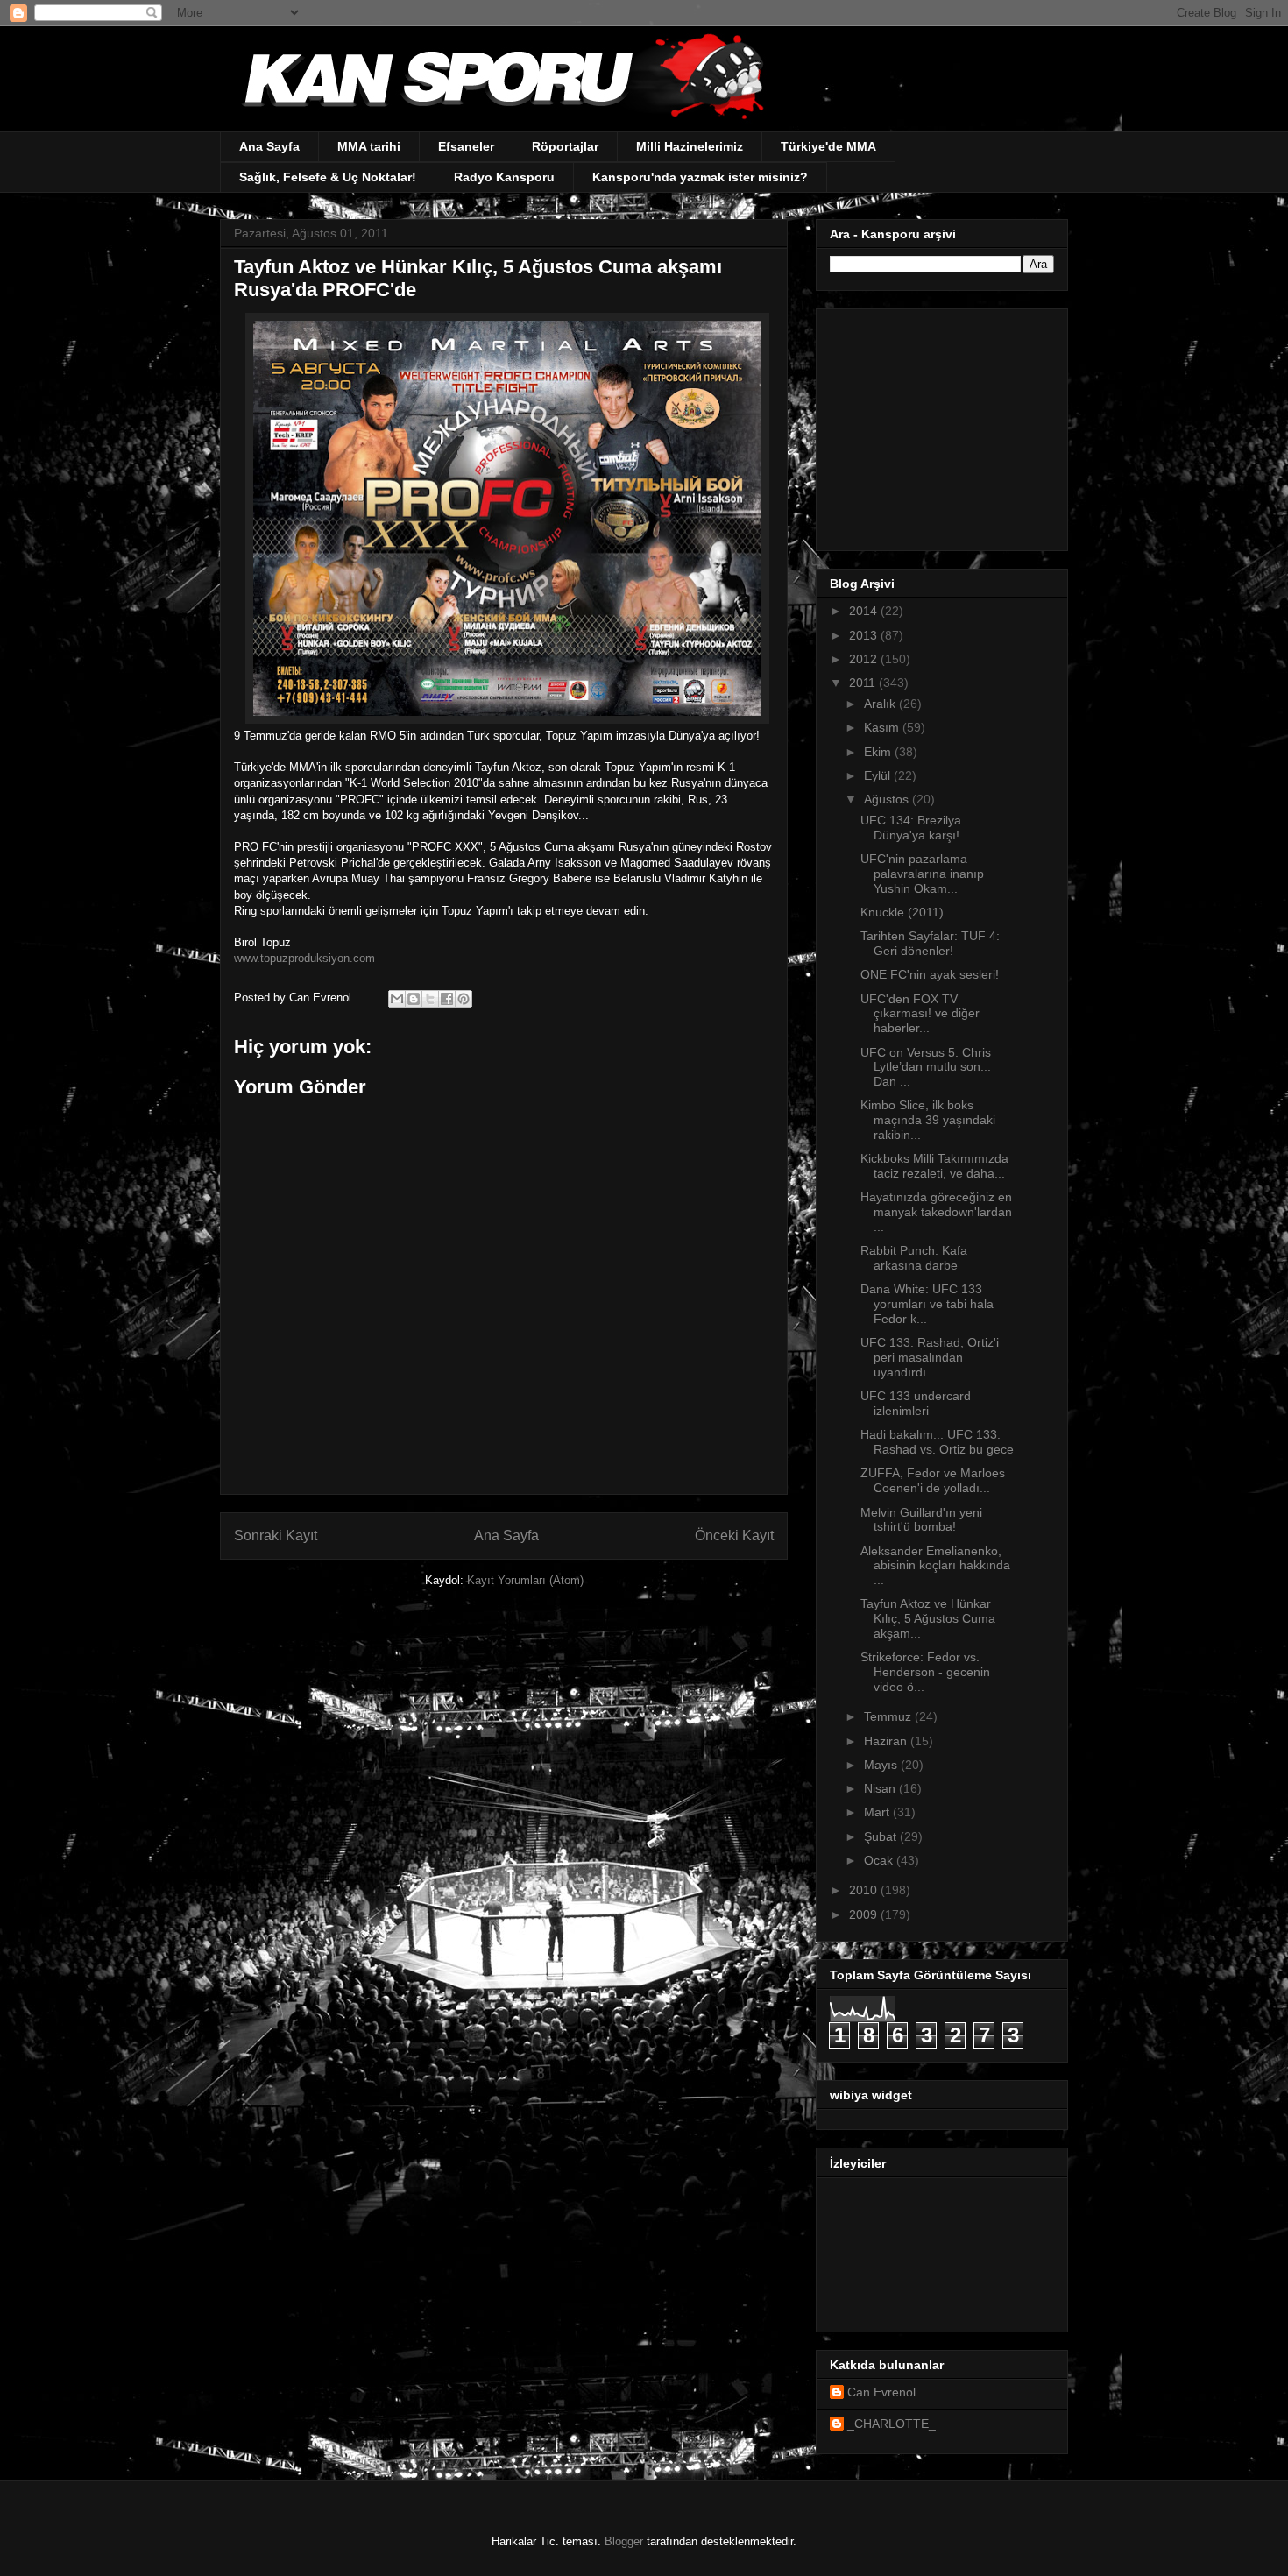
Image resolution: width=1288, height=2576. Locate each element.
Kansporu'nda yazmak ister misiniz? (700, 177)
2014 (865, 611)
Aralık (881, 704)
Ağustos (888, 799)
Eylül (879, 775)
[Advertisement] (939, 425)
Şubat (882, 1836)
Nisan (881, 1788)
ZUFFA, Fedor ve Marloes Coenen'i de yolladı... (933, 1480)
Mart (878, 1812)
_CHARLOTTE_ (892, 2424)
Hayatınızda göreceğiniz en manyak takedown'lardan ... (936, 1212)
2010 (865, 1890)
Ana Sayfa (269, 146)
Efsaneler (466, 146)
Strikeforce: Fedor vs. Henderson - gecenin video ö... (925, 1672)
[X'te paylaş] (430, 999)
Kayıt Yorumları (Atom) (525, 1580)
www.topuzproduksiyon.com (304, 958)
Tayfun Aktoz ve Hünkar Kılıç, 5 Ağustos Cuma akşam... (928, 1618)
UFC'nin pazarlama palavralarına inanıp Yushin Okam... (922, 874)
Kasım (883, 727)
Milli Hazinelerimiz (690, 146)
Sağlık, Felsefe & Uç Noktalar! (328, 177)
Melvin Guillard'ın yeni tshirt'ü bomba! (921, 1520)
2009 (865, 1914)
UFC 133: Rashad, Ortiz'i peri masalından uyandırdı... (930, 1357)
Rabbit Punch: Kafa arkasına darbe (914, 1258)
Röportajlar (565, 146)
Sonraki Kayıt (276, 1536)
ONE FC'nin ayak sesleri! (930, 974)
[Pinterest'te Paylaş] (464, 999)
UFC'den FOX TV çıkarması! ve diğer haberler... (920, 1014)
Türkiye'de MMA (828, 146)
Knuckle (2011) (902, 912)
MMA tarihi (369, 146)
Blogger (624, 2541)
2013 (865, 635)
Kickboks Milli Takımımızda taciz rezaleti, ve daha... (934, 1166)
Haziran (887, 1741)
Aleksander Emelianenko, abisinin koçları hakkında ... (935, 1566)
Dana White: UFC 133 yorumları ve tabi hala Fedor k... (927, 1304)
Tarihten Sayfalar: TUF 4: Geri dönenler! (930, 943)
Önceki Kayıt (734, 1536)
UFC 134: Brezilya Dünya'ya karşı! (911, 828)
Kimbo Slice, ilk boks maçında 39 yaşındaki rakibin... (928, 1120)
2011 (864, 683)
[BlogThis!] (414, 999)
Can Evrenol (881, 2392)
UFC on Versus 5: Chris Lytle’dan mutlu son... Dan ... (926, 1067)
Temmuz (889, 1716)
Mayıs (882, 1765)
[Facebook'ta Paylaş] (447, 999)
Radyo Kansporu (504, 177)
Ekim (879, 752)
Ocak (880, 1860)
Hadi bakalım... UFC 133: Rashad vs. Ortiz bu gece (937, 1442)
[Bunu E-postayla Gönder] (397, 999)
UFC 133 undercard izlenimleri (916, 1403)
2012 (865, 659)
